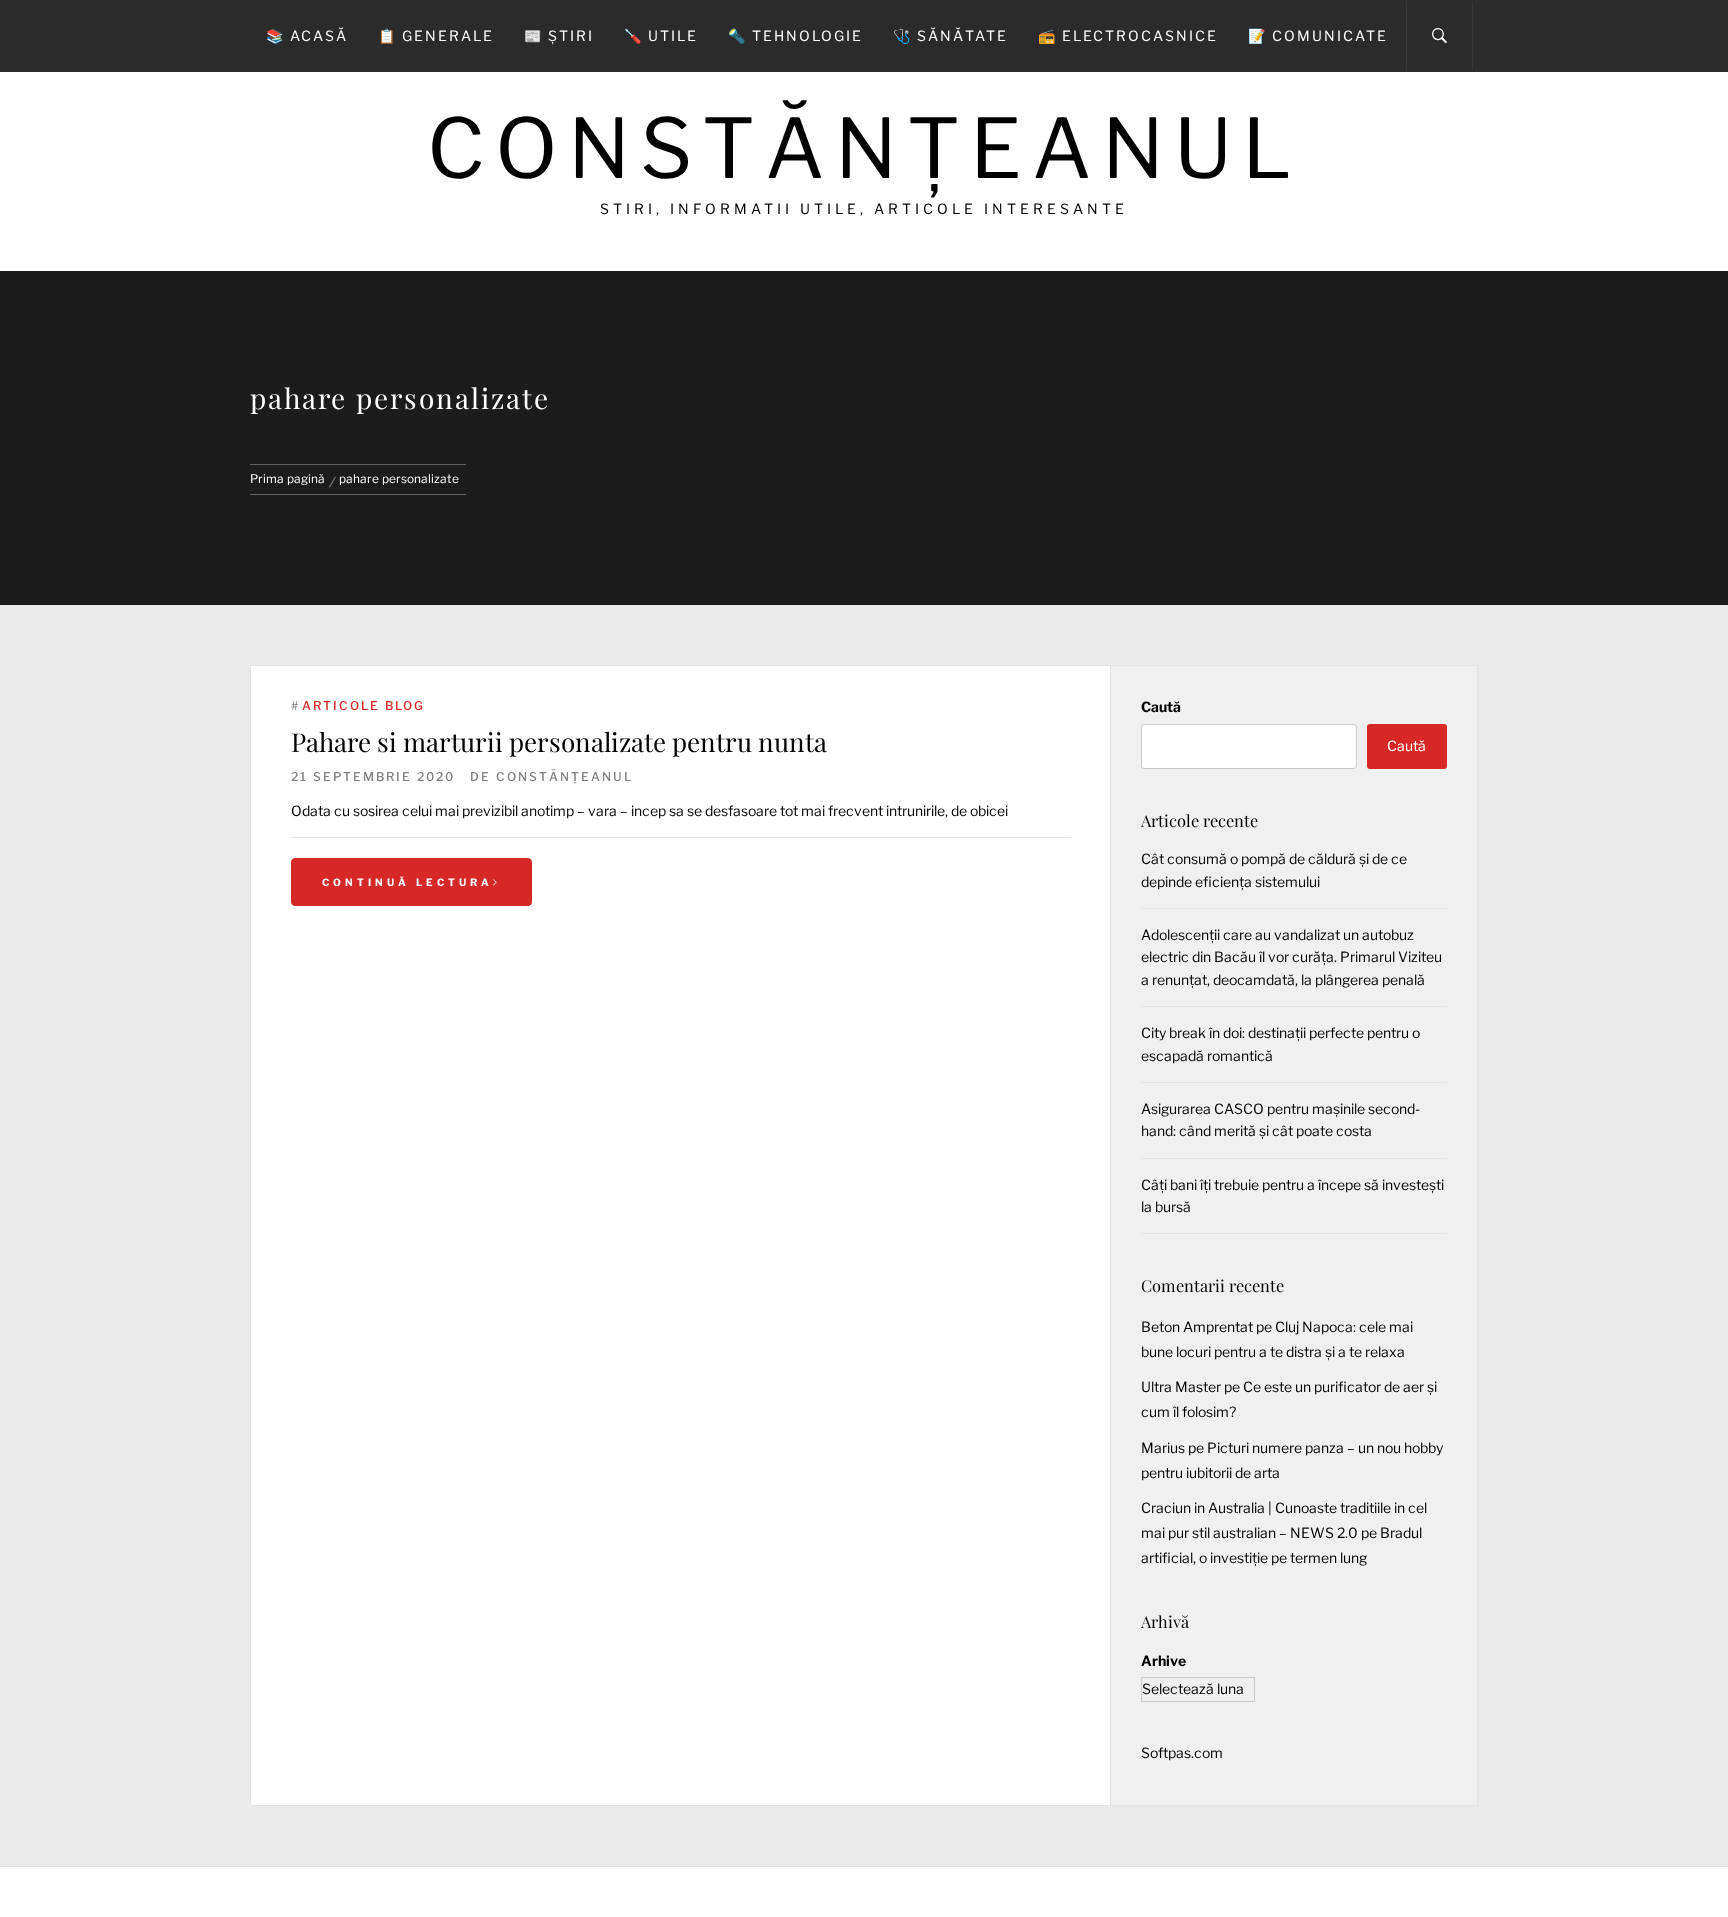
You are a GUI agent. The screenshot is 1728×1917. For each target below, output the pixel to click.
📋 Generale (436, 35)
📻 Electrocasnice (1128, 35)
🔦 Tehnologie (795, 35)
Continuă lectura (407, 882)
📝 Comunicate (1318, 35)
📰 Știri (559, 35)
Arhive (1163, 1660)
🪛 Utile (661, 35)
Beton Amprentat (1197, 1326)
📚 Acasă (307, 35)
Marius (1163, 1447)
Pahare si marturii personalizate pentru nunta (559, 741)
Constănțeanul (864, 148)
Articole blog (363, 705)
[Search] (1439, 36)
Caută (1161, 706)
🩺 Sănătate (950, 35)
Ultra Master (1181, 1386)
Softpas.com (1182, 1752)
